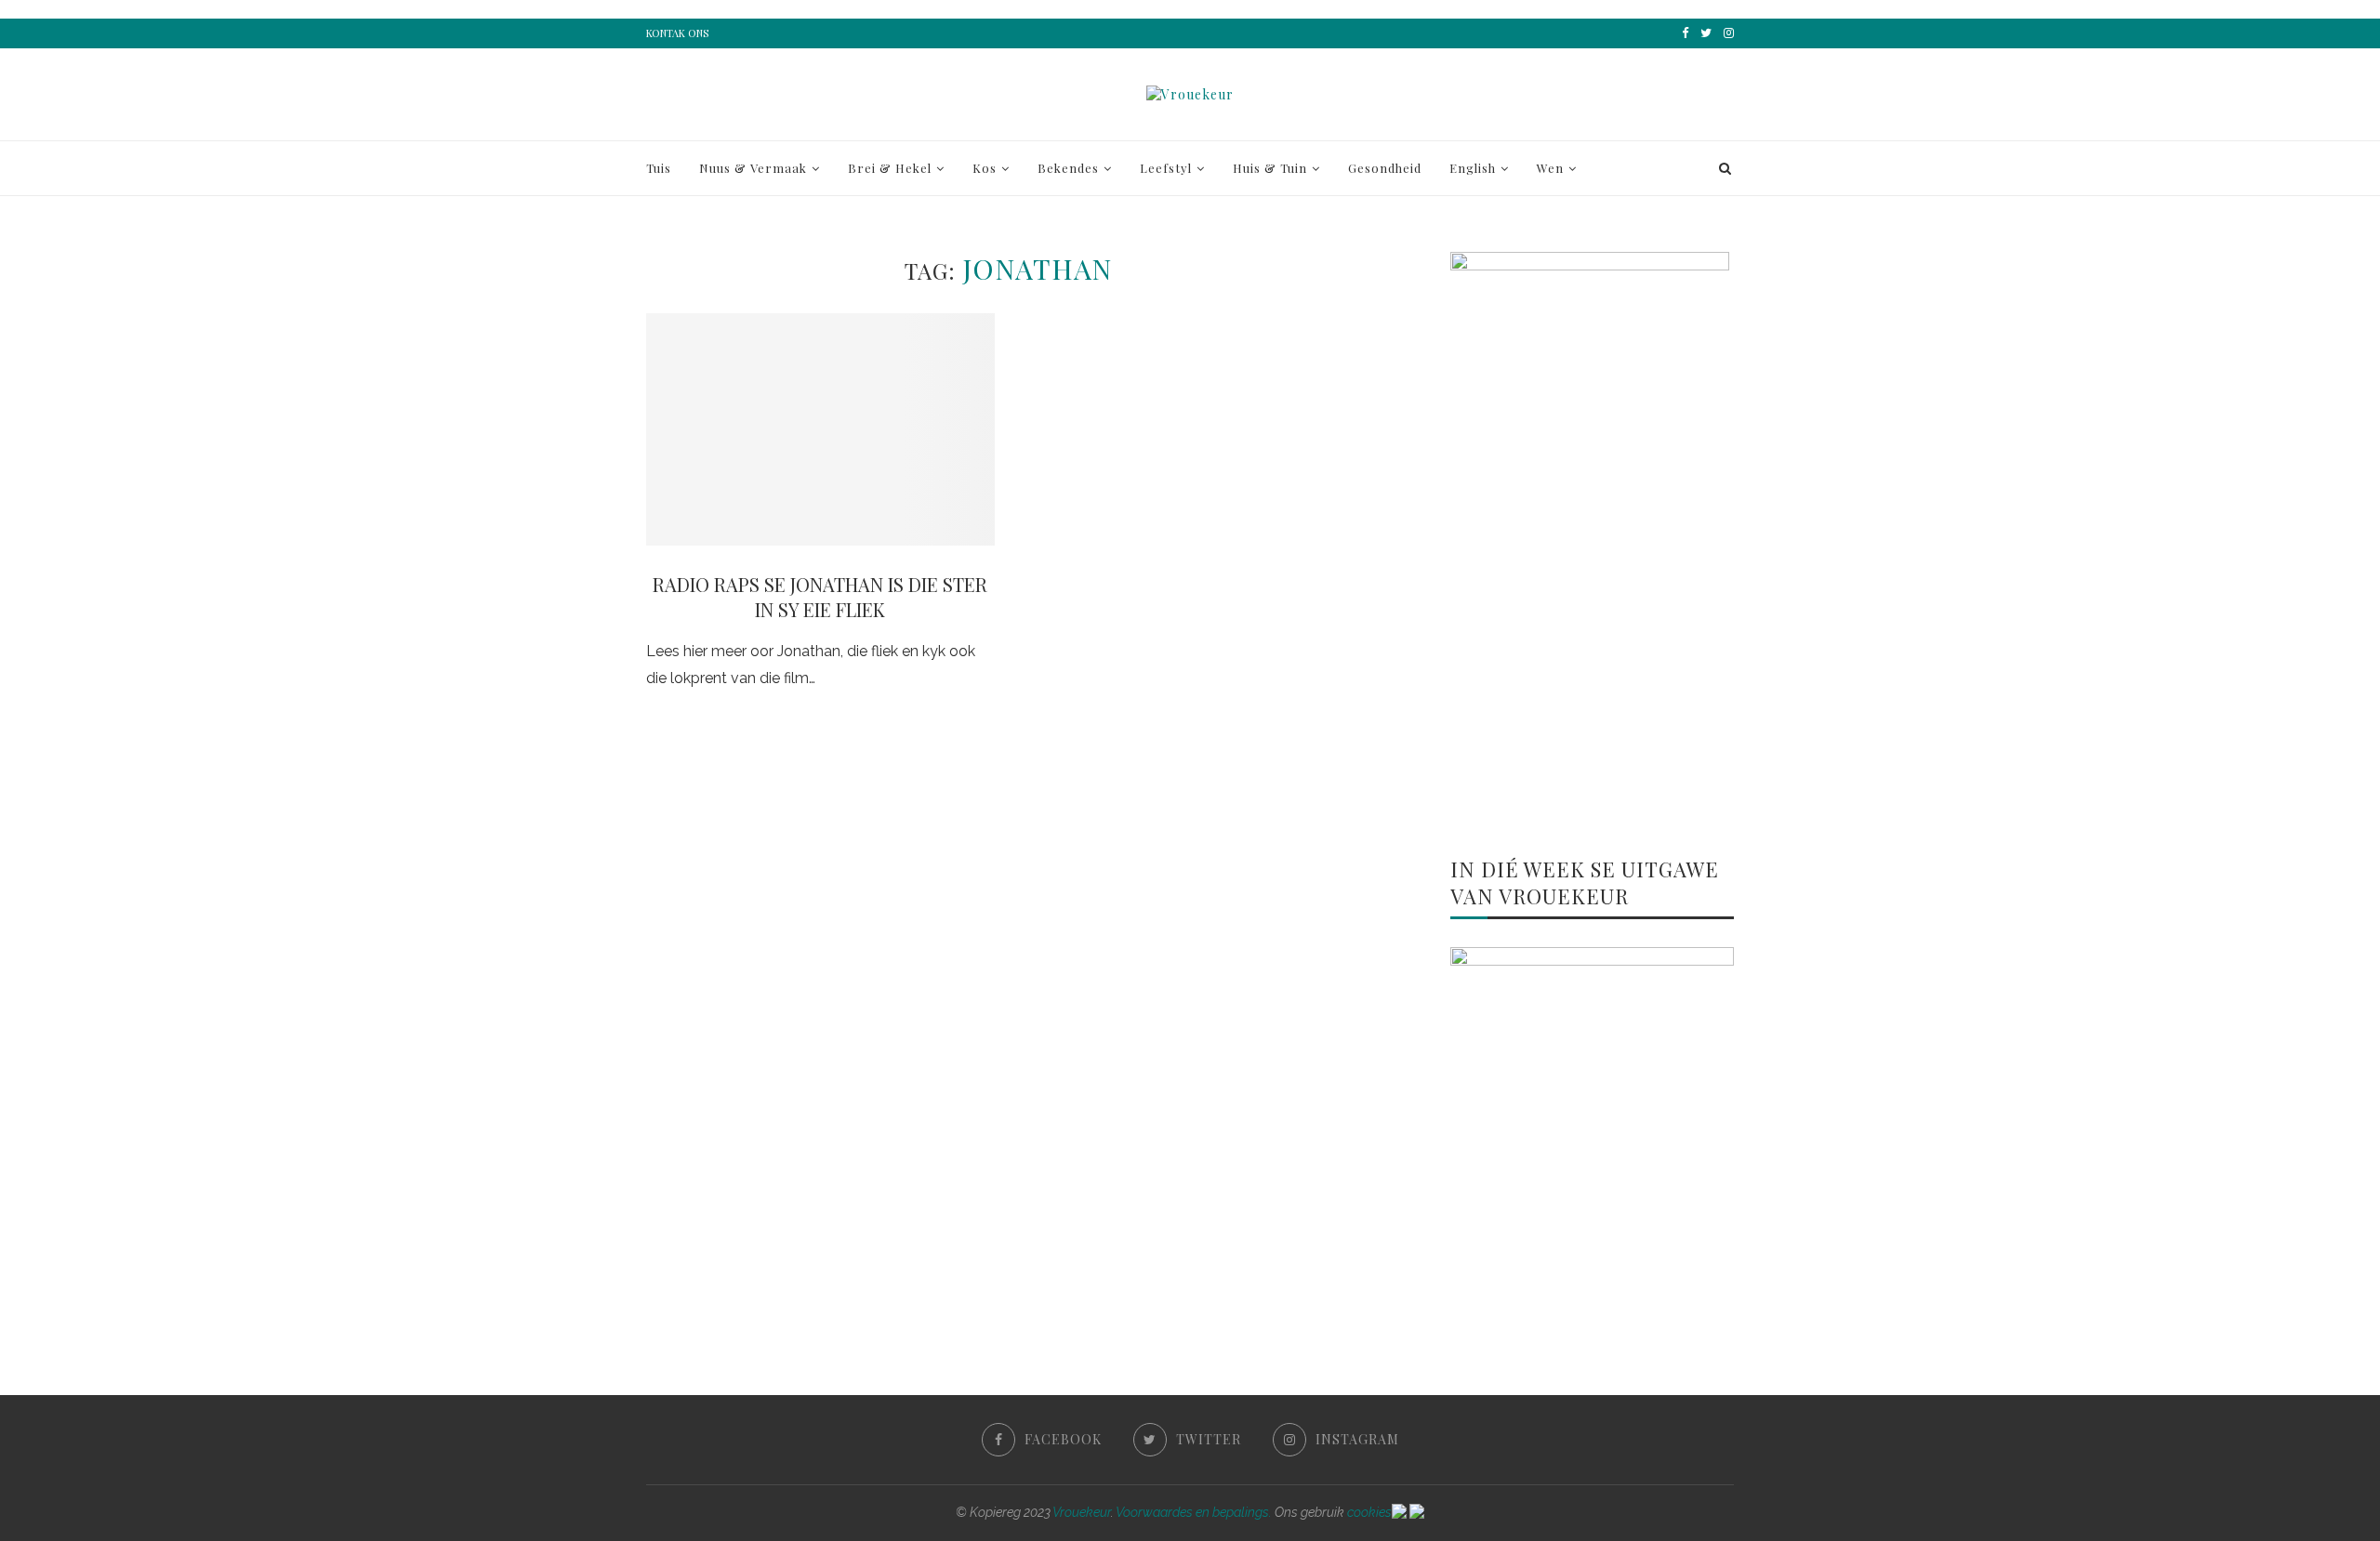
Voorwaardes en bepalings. (1194, 1512)
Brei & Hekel (890, 168)
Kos (985, 168)
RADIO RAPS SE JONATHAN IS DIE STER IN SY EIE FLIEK (820, 597)
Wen (1550, 168)
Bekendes (1068, 168)
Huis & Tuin (1270, 168)
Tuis (659, 168)
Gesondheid (1385, 168)
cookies (1369, 1512)
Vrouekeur (1082, 1512)
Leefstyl (1166, 168)
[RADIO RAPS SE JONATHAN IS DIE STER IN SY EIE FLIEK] (820, 429)
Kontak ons (677, 33)
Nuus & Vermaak (753, 168)
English (1473, 168)
